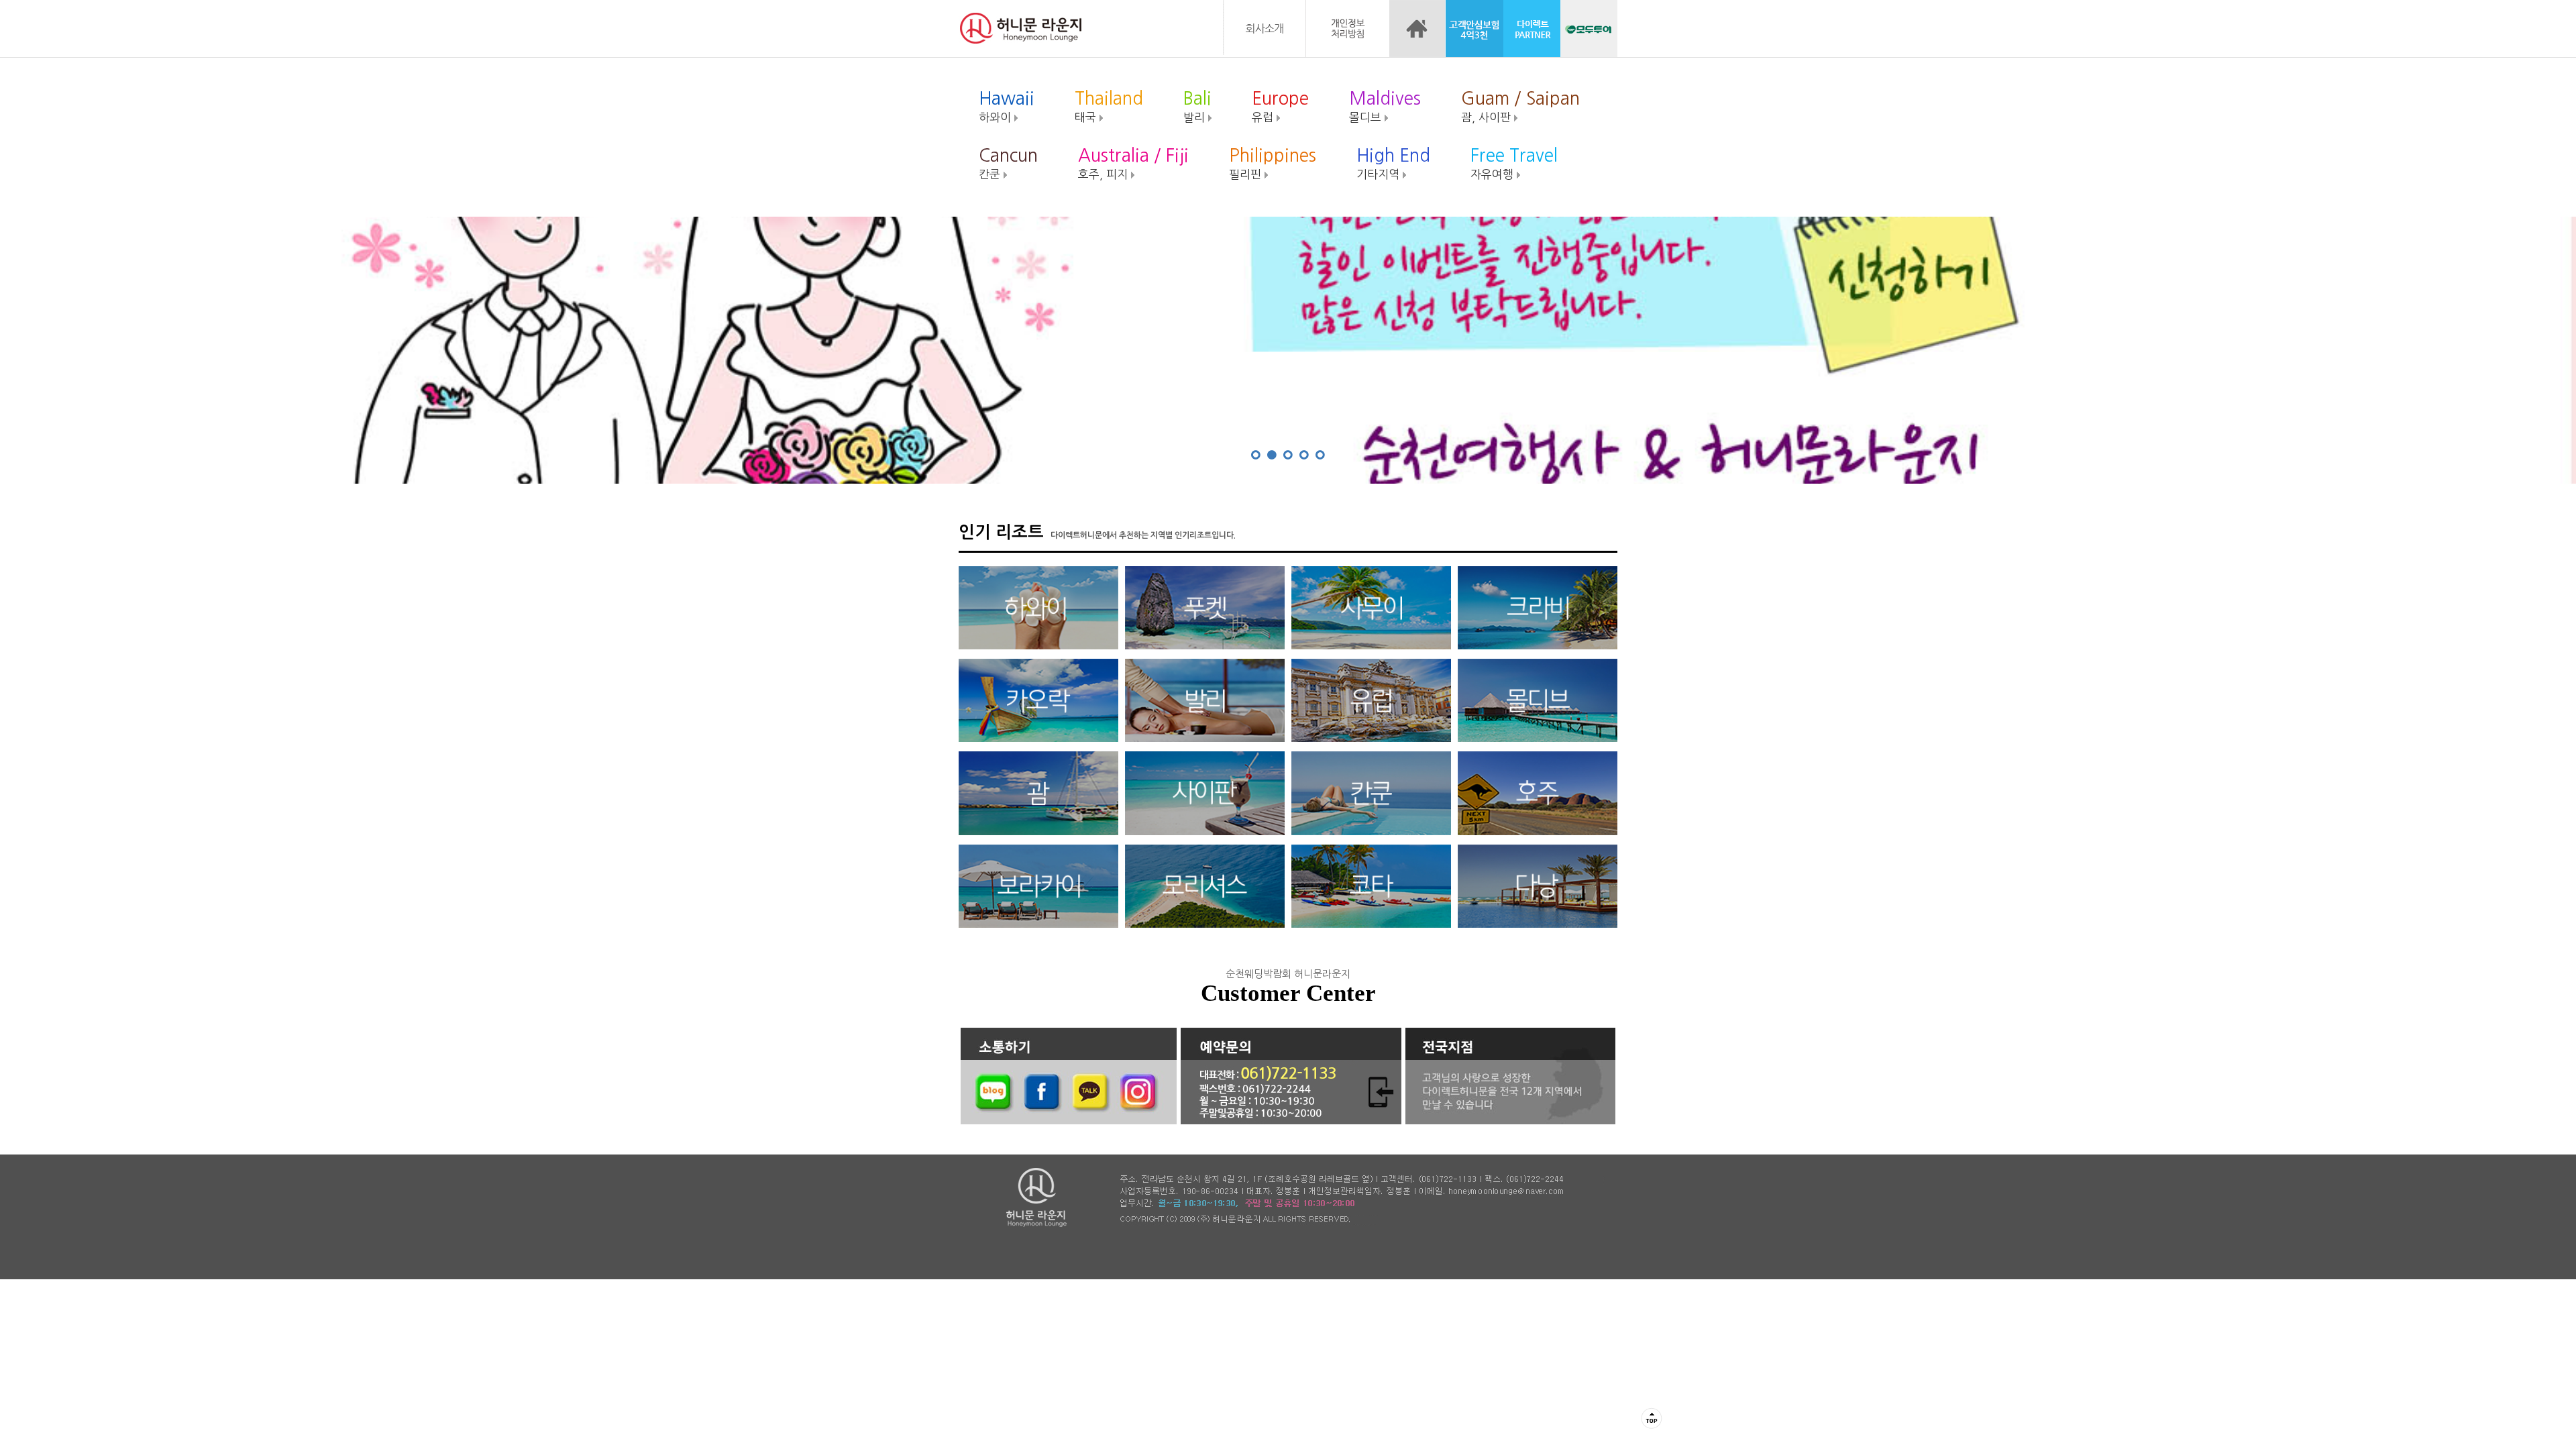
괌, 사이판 (1520, 106)
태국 (1109, 106)
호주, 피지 (1133, 163)
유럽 (1280, 106)
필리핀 (1273, 163)
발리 (1197, 106)
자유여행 (1514, 163)
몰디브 (1385, 106)
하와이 (1007, 106)
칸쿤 (1008, 163)
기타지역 (1393, 163)
